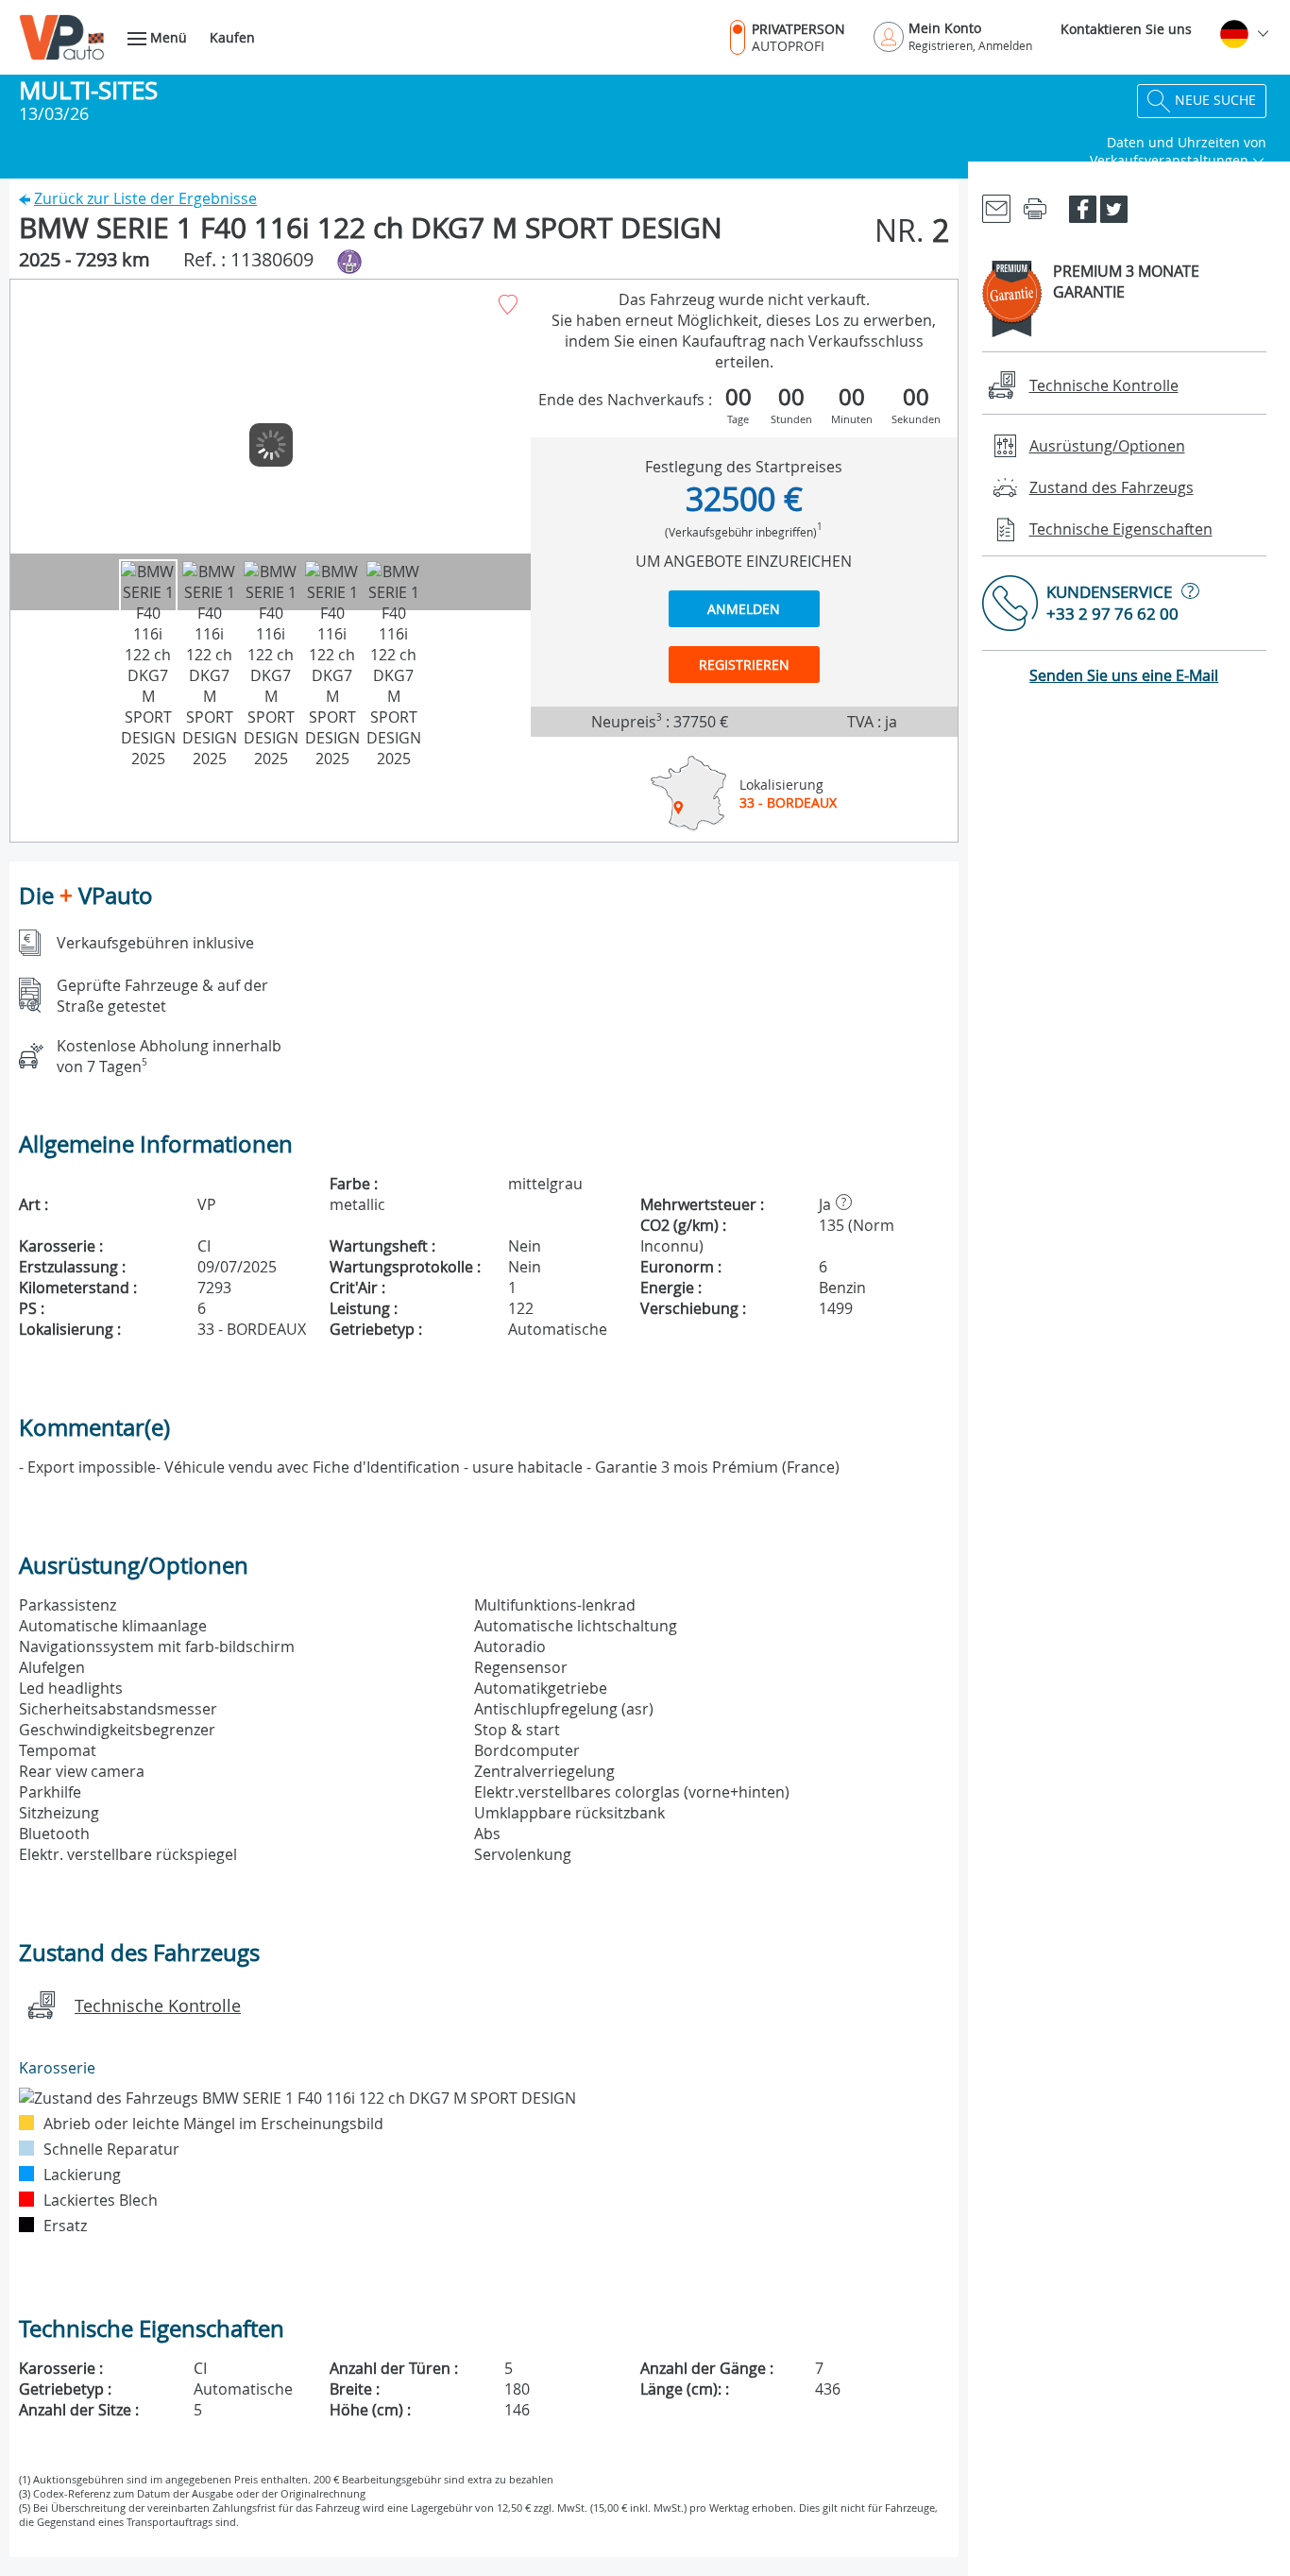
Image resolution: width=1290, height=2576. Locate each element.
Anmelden (744, 609)
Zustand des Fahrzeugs (1112, 487)
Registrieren (744, 665)
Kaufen (232, 37)
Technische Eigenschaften (1121, 529)
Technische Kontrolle (158, 2005)
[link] (996, 207)
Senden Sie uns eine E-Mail (1124, 675)
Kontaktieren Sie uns (1126, 29)
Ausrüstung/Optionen (1107, 446)
